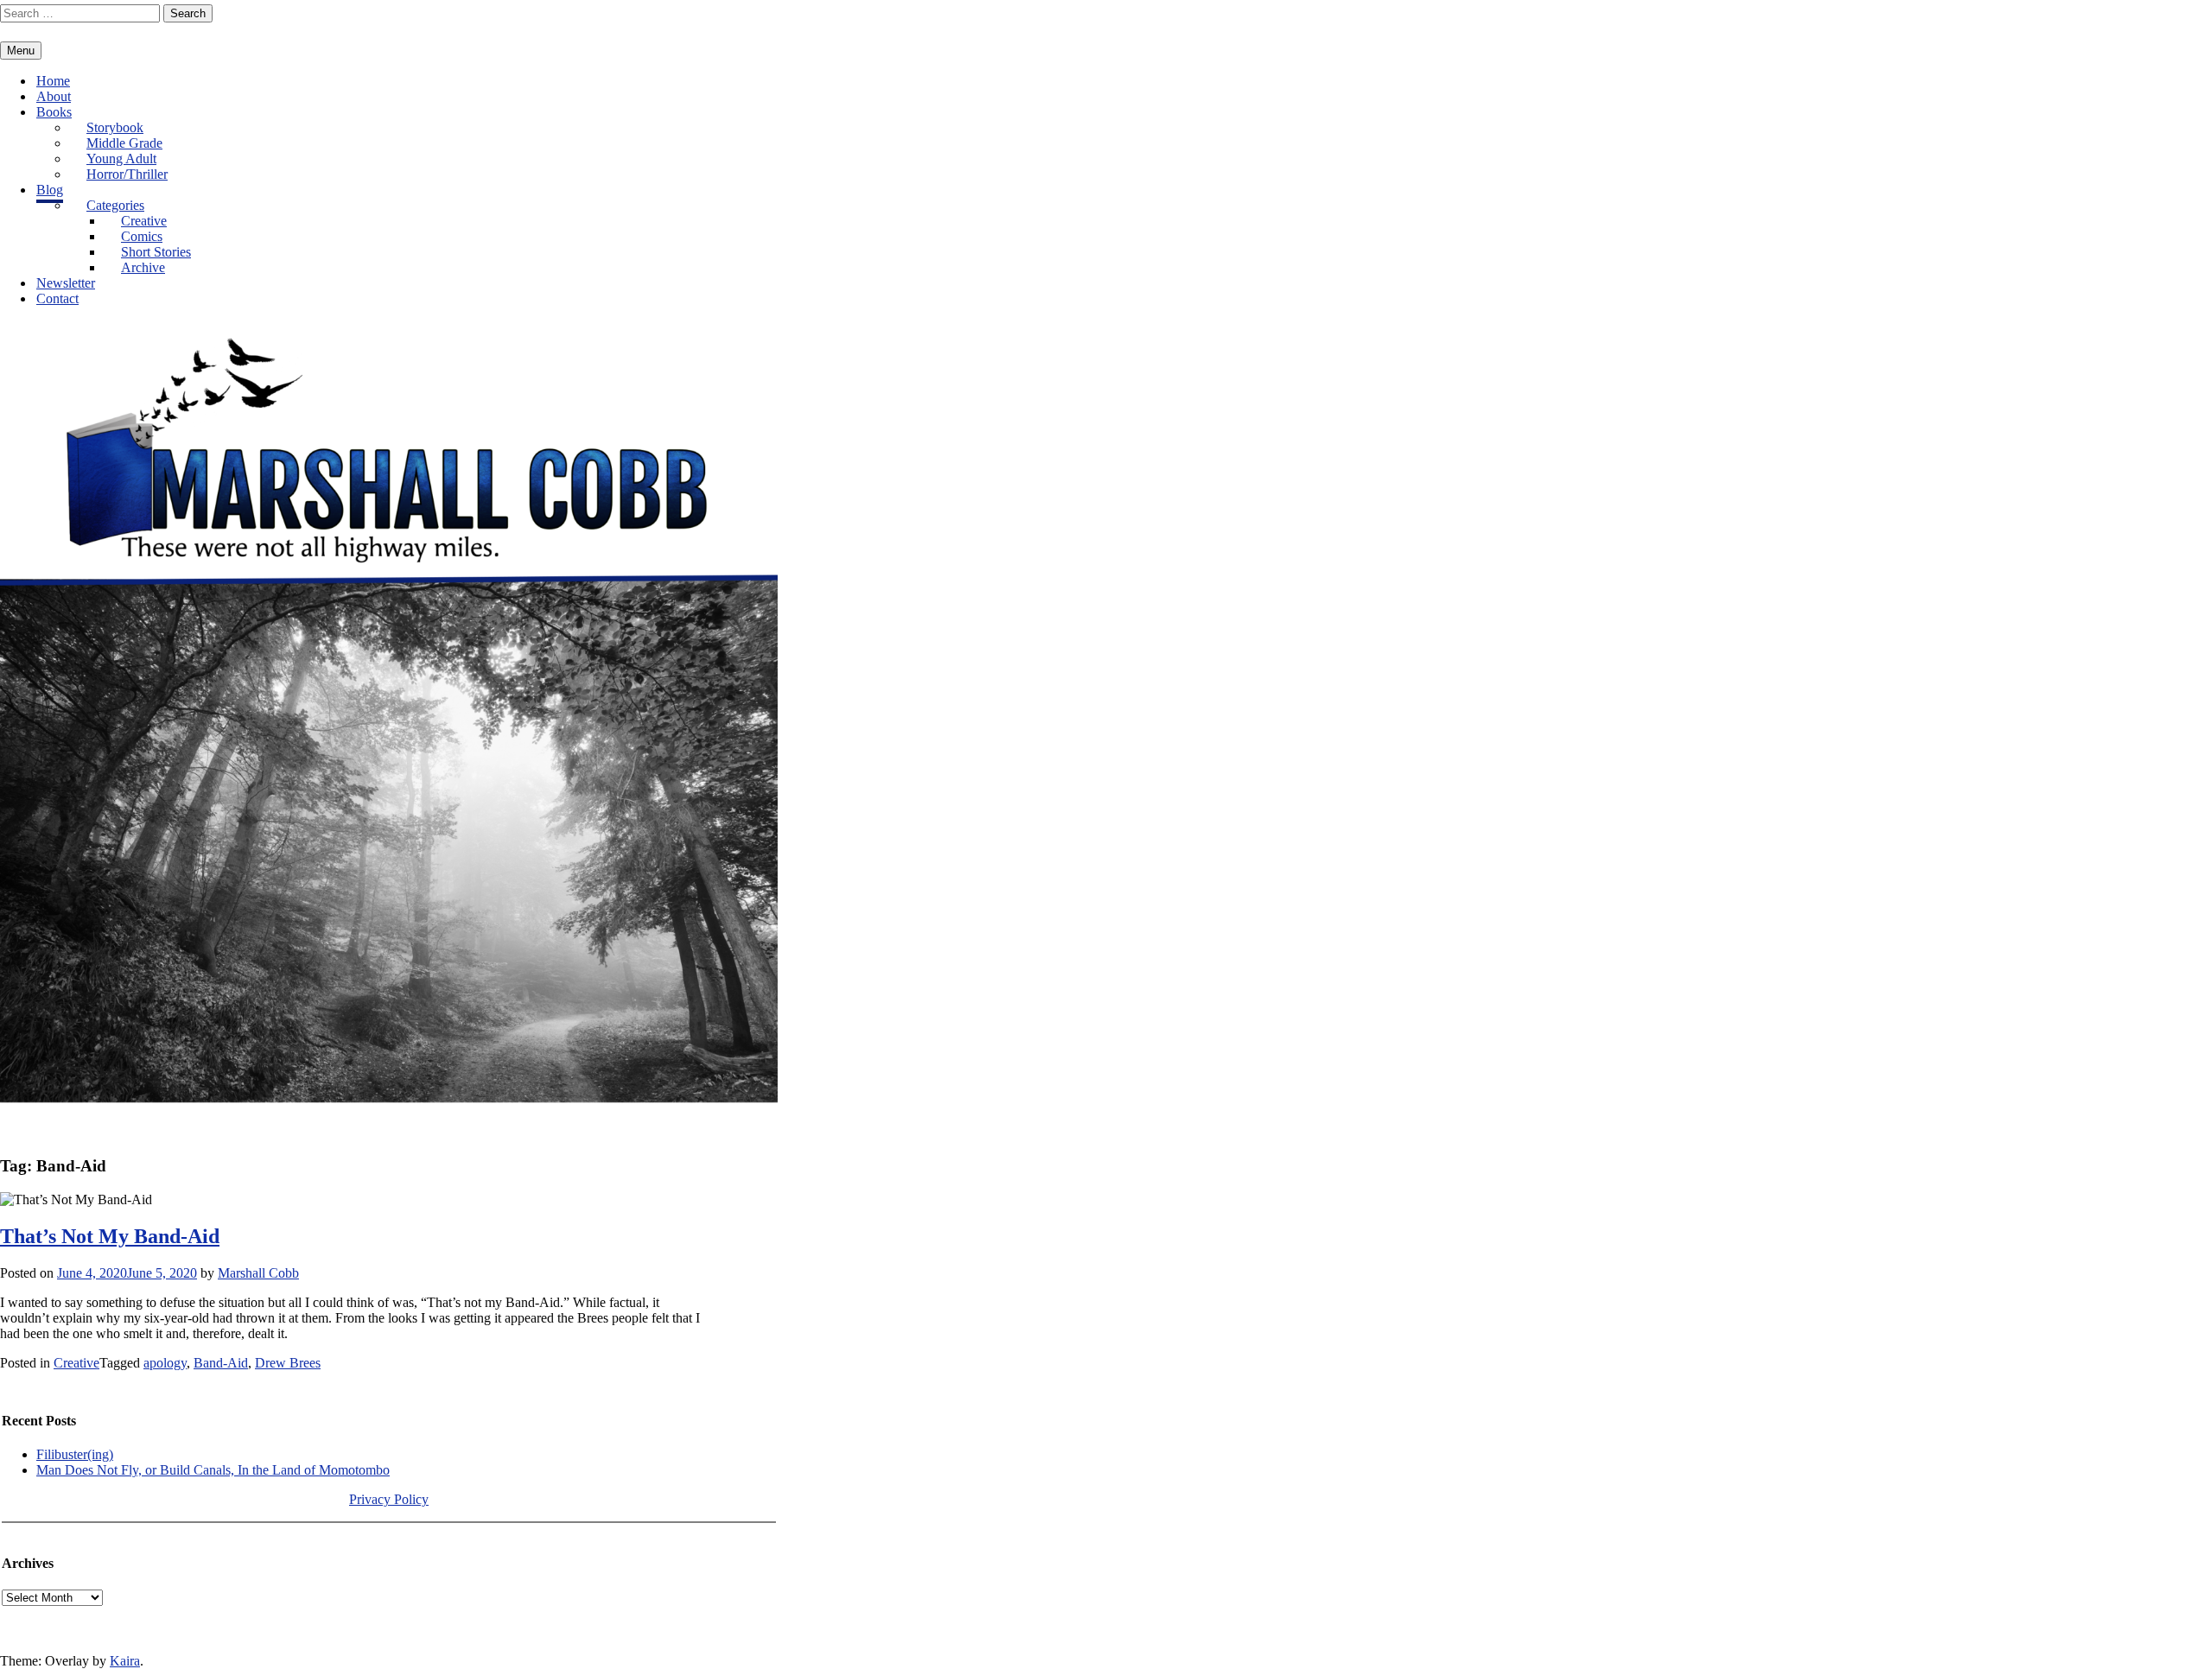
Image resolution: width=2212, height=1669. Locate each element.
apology (165, 1363)
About (54, 96)
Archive (143, 267)
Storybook (115, 127)
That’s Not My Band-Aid (110, 1236)
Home (53, 81)
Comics (142, 236)
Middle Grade (124, 143)
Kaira (125, 1661)
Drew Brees (288, 1363)
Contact (57, 298)
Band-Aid (221, 1363)
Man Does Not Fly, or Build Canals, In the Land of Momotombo (213, 1470)
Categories (115, 205)
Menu (21, 51)
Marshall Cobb (258, 1273)
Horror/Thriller (127, 174)
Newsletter (66, 283)
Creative (144, 221)
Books (54, 112)
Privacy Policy (389, 1499)
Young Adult (121, 159)
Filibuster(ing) (75, 1454)
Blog (50, 190)
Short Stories (156, 252)
